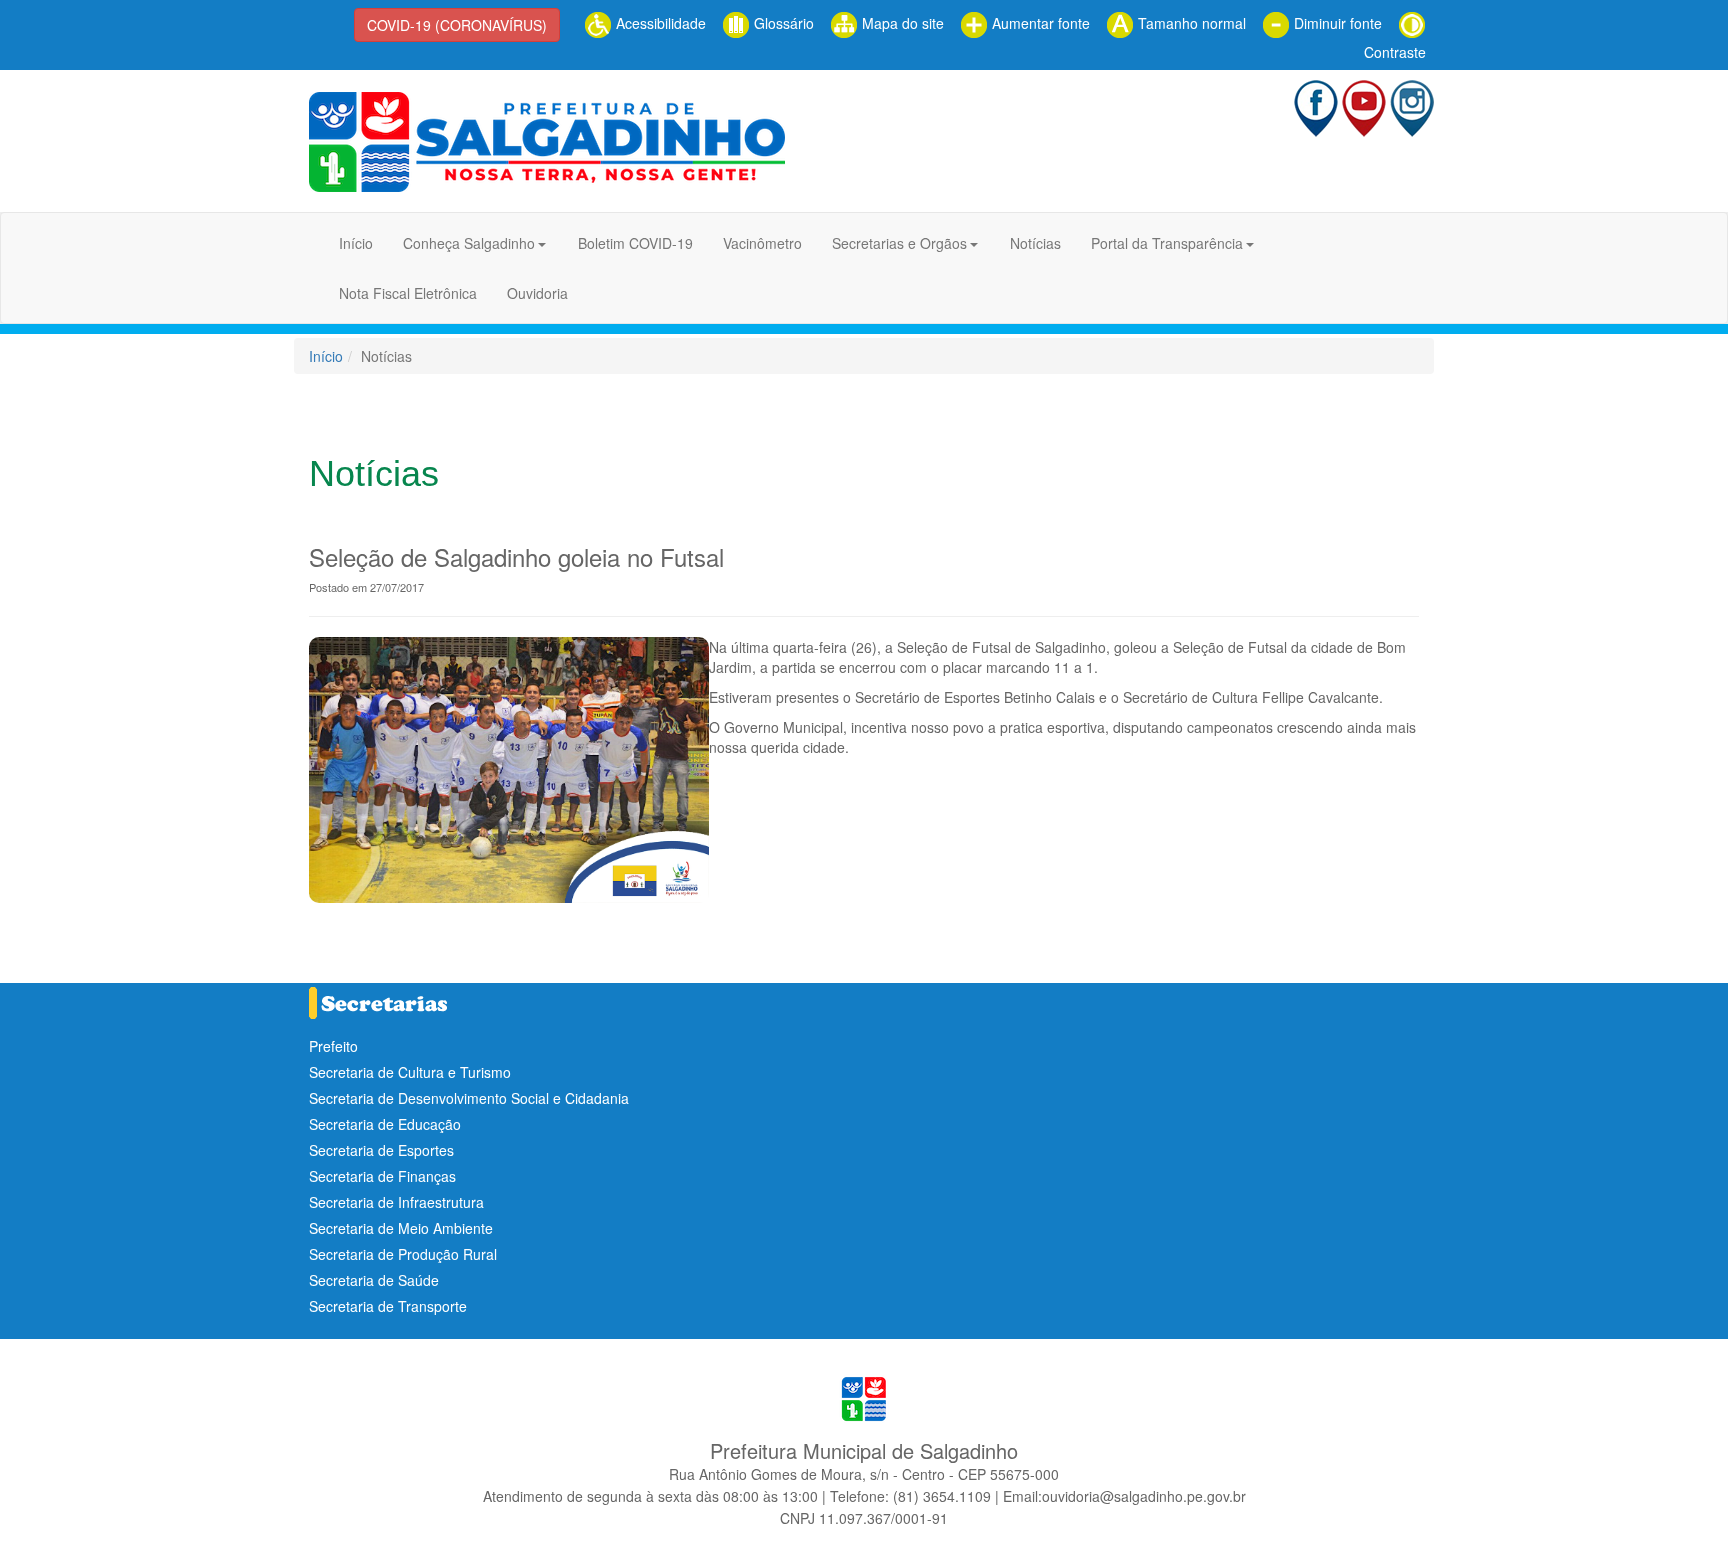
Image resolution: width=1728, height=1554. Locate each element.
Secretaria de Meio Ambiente (401, 1228)
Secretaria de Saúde (374, 1280)
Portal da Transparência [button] (1167, 243)
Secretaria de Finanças (382, 1176)
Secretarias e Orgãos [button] (899, 243)
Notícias (1035, 243)
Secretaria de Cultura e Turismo (410, 1072)
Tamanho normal (1190, 23)
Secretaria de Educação (385, 1124)
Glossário (782, 23)
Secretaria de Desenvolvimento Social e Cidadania (469, 1098)
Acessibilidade (659, 23)
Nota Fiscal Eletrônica (408, 293)
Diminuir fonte (1336, 23)
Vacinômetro (762, 243)
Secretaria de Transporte (388, 1306)
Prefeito (333, 1046)
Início (356, 243)
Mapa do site (901, 23)
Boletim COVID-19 (635, 243)
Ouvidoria (537, 293)
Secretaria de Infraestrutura (396, 1202)
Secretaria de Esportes (381, 1150)
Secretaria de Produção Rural (403, 1254)
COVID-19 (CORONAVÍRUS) (457, 25)
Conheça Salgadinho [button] (469, 243)
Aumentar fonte (1039, 23)
